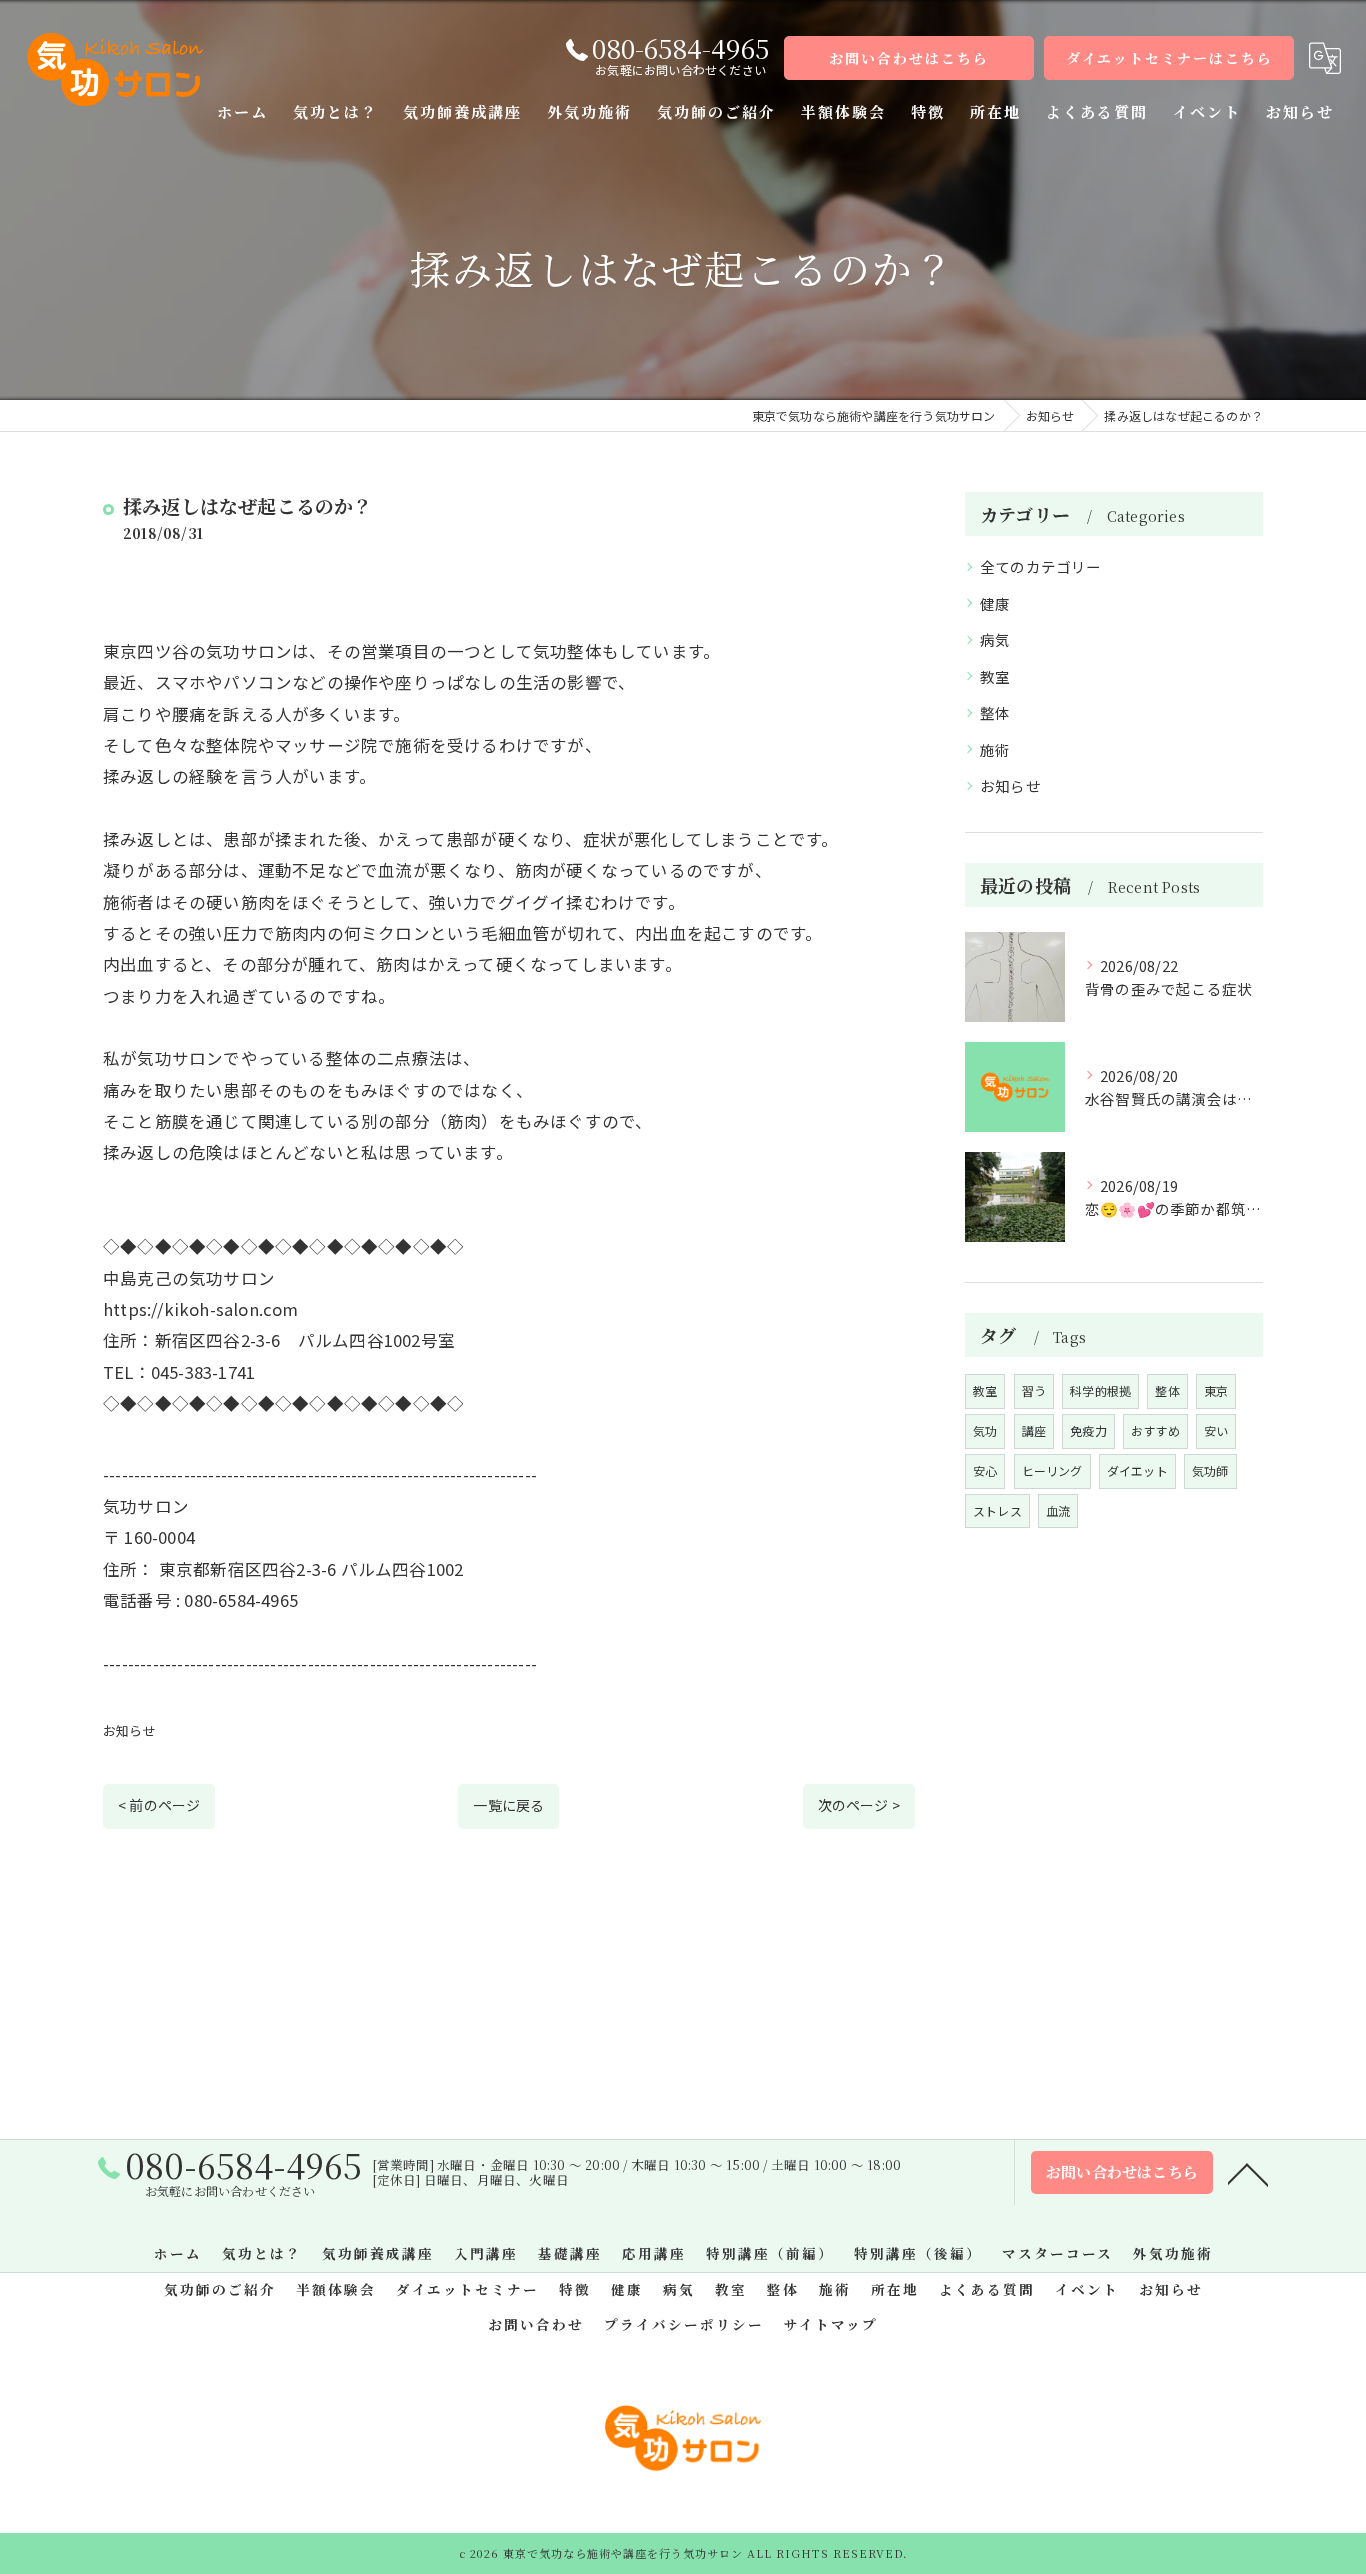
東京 (1216, 1390)
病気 (995, 639)
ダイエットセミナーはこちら (1169, 58)
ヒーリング (1052, 1470)
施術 (995, 749)
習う (1034, 1390)
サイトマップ (831, 2324)
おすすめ (1155, 1430)
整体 (995, 712)
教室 (995, 676)
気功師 (1210, 1470)
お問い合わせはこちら (909, 58)
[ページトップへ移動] (1248, 2173)
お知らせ (129, 1730)
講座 (1034, 1430)
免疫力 (1088, 1430)
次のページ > (859, 1805)
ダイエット (1137, 1470)
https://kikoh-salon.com (201, 1309)
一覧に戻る (508, 1805)
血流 (1058, 1510)
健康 (995, 603)
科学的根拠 (1100, 1390)
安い (1216, 1430)
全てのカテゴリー (1041, 566)
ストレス (997, 1510)
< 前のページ (159, 1805)
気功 (985, 1430)
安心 (985, 1470)
